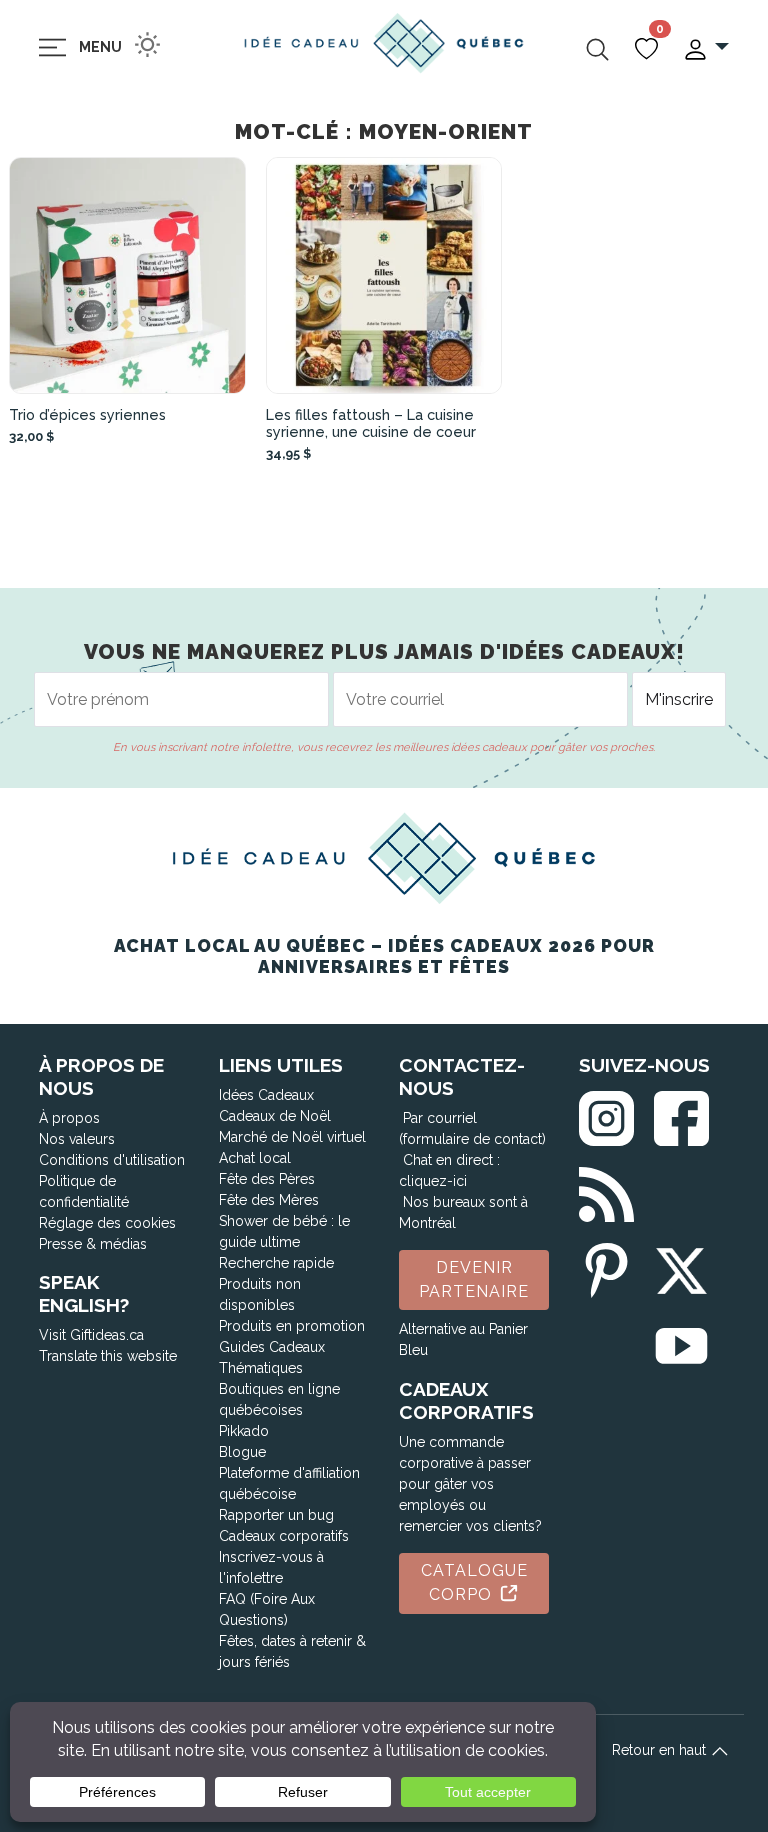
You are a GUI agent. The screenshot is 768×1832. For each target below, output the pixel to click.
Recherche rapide (276, 1263)
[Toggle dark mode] (147, 44)
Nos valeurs (77, 1139)
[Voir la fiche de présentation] (127, 275)
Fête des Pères (267, 1179)
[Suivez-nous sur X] (681, 1266)
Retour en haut (661, 1750)
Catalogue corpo (474, 1582)
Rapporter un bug (276, 1515)
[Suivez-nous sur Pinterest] (606, 1266)
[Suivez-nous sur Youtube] (681, 1341)
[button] (705, 47)
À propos (69, 1118)
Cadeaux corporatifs (284, 1536)
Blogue (242, 1452)
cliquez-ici (433, 1181)
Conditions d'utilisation (112, 1160)
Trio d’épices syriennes (87, 414)
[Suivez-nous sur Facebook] (681, 1114)
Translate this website (108, 1356)
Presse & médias (93, 1244)
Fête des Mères (269, 1200)
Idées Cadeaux (266, 1095)
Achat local (255, 1158)
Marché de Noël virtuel (292, 1137)
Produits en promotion (292, 1326)
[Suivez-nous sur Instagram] (606, 1114)
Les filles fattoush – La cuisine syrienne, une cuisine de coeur (371, 423)
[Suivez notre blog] (606, 1190)
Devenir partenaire (474, 1279)
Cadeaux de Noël (275, 1116)
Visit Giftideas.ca (91, 1335)
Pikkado (244, 1431)
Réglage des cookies (107, 1223)
